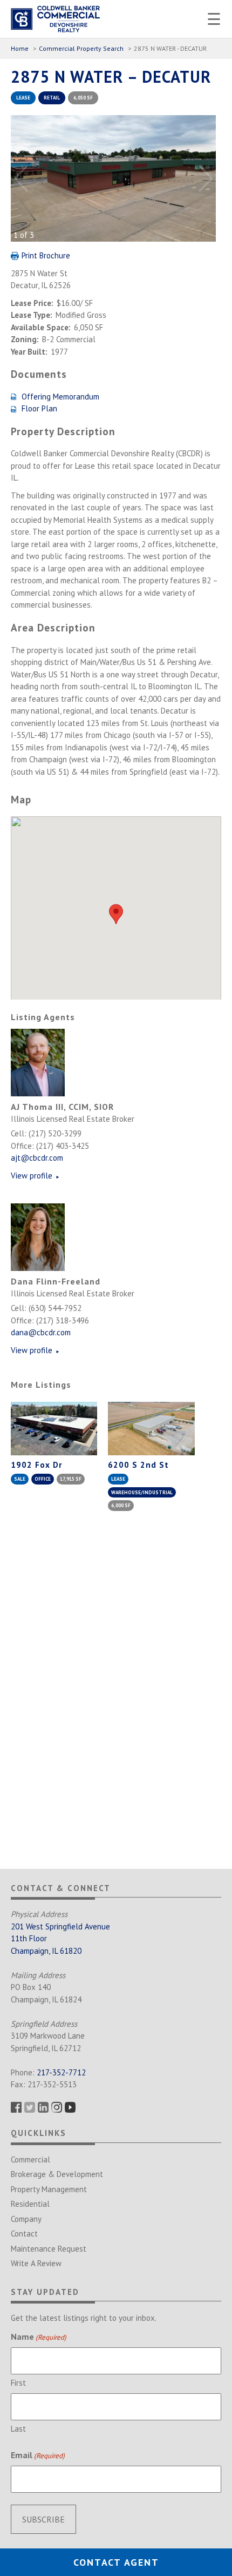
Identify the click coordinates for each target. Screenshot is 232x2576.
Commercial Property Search (81, 48)
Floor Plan (39, 408)
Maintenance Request (49, 2249)
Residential (30, 2204)
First (18, 2383)
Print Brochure (46, 255)
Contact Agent (116, 2562)
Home (20, 48)
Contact (24, 2234)
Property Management (49, 2189)
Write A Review (36, 2263)
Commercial (30, 2159)
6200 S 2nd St (138, 1465)
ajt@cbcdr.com (37, 1158)
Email (38, 2455)
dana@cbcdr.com (41, 1332)
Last (18, 2429)
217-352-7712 (61, 2072)
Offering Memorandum (60, 397)
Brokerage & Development (57, 2174)
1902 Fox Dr (36, 1465)
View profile (35, 1176)
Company (26, 2219)
